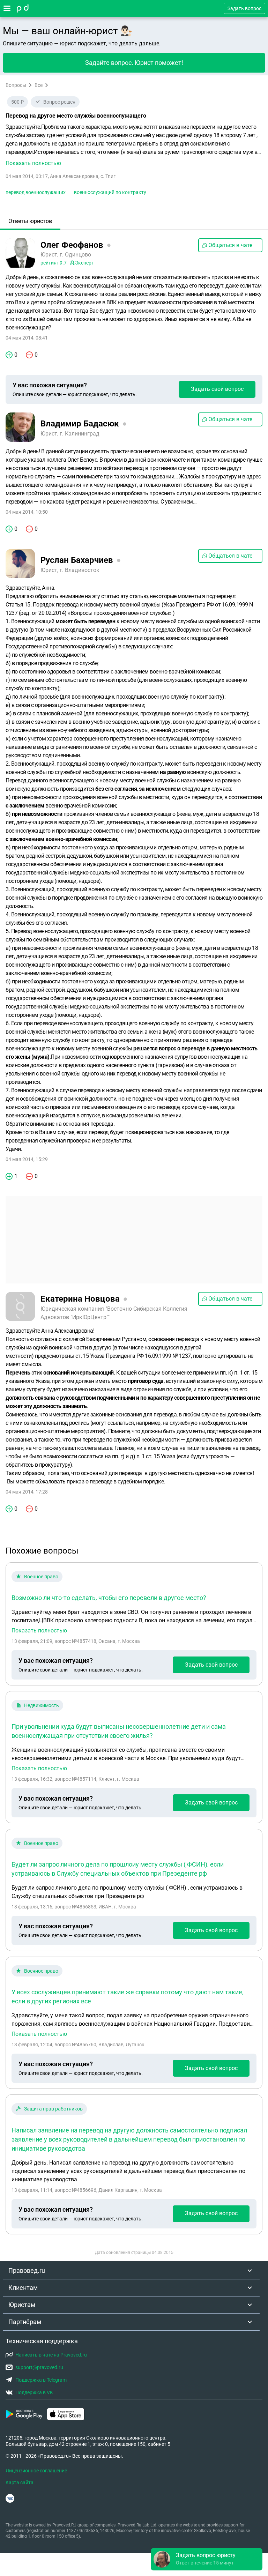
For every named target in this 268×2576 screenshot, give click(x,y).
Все (39, 85)
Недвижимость (42, 1705)
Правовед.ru (27, 2270)
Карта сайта (20, 2482)
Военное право (41, 1577)
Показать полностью (39, 1631)
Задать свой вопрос (217, 389)
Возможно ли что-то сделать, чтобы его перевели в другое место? (109, 1598)
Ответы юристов (30, 221)
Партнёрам (25, 2322)
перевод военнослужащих (36, 192)
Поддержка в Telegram (41, 2380)
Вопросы (16, 85)
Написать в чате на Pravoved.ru (51, 2355)
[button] (134, 145)
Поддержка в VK (34, 2392)
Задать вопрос (244, 8)
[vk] (10, 2498)
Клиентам (23, 2288)
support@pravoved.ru (39, 2367)
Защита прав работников (53, 2109)
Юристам (22, 2305)
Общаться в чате (230, 245)
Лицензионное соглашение (36, 2471)
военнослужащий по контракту (110, 192)
